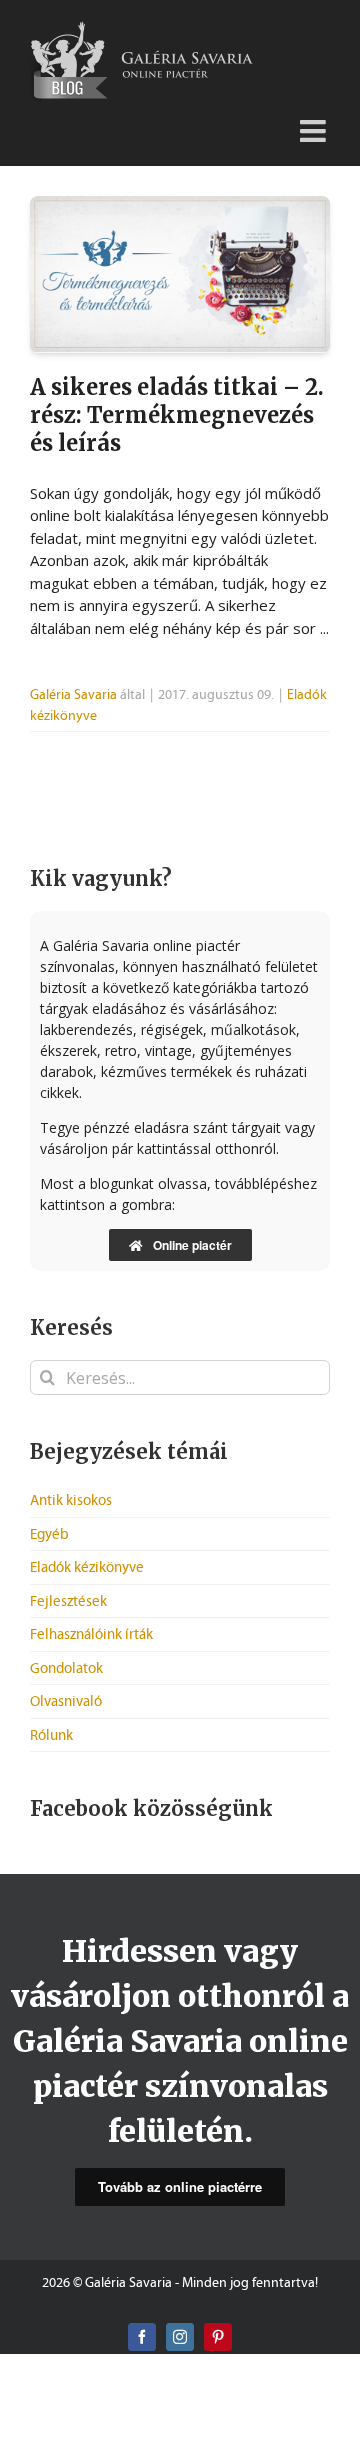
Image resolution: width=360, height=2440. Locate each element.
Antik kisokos (71, 1500)
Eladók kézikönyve (87, 1567)
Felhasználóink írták (91, 1634)
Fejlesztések (68, 1601)
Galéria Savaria (73, 694)
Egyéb (49, 1534)
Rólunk (51, 1735)
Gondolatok (66, 1668)
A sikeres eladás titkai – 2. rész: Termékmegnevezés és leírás (177, 415)
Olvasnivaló (66, 1701)
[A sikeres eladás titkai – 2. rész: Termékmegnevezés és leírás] (180, 274)
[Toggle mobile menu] (315, 123)
